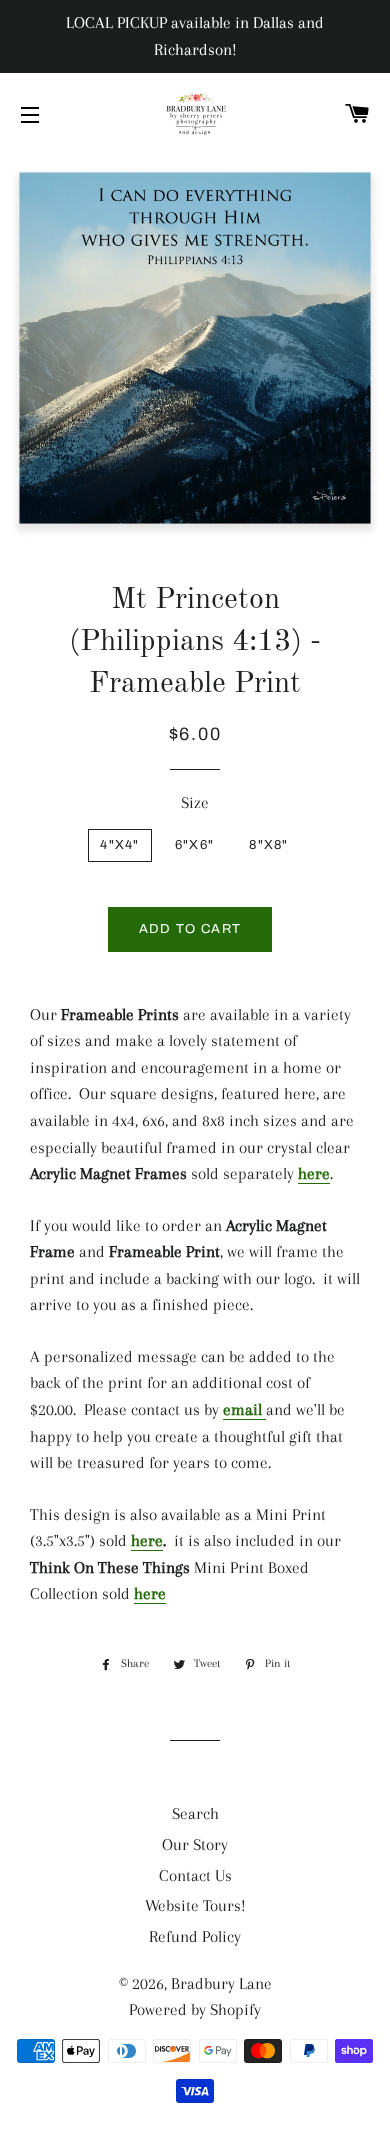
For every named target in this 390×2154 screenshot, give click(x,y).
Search (195, 1813)
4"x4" (120, 845)
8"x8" (269, 845)
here (314, 1173)
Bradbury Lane (221, 1983)
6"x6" (195, 845)
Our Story (195, 1844)
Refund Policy (195, 1936)
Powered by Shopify (195, 2009)
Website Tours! (195, 1905)
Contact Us (195, 1875)
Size (195, 802)
